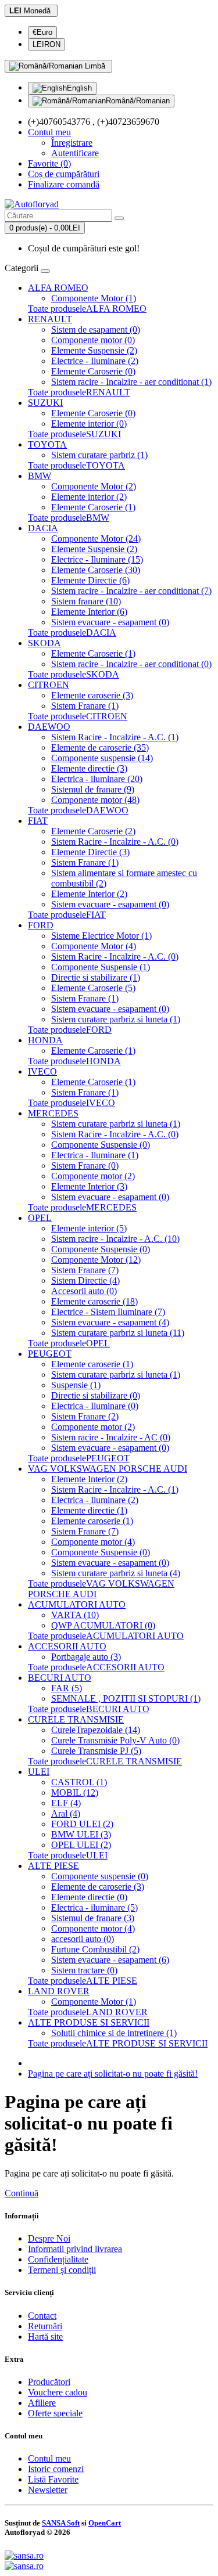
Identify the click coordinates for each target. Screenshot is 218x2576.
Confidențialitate (58, 2259)
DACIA (43, 528)
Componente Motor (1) (94, 298)
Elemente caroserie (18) (94, 1301)
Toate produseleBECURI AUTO (89, 1709)
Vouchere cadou (58, 2392)
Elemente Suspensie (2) (94, 350)
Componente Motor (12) (96, 1260)
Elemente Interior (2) (89, 894)
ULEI (39, 1772)
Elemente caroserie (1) (92, 1364)
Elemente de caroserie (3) (98, 1887)
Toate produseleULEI (68, 1855)
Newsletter (48, 2490)
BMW (40, 476)
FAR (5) (67, 1688)
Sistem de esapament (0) (96, 329)
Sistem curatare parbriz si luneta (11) (118, 1333)
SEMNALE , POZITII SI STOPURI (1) (126, 1698)
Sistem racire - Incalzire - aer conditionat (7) (131, 591)
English (79, 88)
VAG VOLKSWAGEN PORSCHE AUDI (108, 1469)
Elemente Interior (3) (89, 1186)
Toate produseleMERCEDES (82, 1207)
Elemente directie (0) (89, 1897)
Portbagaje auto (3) (86, 1657)
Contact (42, 2316)
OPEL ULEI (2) (81, 1845)
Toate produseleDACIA (72, 633)
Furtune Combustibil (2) (95, 1949)
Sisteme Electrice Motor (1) (101, 936)
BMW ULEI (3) (81, 1834)
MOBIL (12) (75, 1793)
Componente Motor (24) (96, 538)
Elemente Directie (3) (90, 852)
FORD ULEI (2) (82, 1824)
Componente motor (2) (93, 1176)
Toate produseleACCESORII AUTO (96, 1667)
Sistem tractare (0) (84, 1970)
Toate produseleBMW (69, 518)
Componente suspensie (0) (100, 1876)
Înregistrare (72, 143)
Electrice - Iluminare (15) (97, 559)
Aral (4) (66, 1813)
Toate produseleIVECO (72, 1103)
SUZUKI (45, 403)
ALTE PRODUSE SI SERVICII (89, 2022)
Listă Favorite (53, 2479)
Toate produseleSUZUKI (74, 434)
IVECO (42, 1071)
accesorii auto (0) (83, 1939)
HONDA (45, 1040)
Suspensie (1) (76, 1385)
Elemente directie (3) (89, 768)
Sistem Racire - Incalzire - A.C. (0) (115, 842)
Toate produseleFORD (70, 1030)
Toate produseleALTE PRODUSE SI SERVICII (118, 2043)
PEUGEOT (50, 1354)
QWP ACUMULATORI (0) (103, 1625)
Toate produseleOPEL (69, 1343)
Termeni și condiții (62, 2270)
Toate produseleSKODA (74, 674)
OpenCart (105, 2523)
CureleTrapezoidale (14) (96, 1730)
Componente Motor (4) (94, 946)
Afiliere (42, 2403)
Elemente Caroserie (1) (93, 507)
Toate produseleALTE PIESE (83, 1981)
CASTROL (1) (79, 1782)
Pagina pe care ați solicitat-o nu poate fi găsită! (113, 2074)
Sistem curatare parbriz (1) (99, 455)
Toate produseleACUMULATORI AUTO (106, 1636)
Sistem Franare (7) (85, 1270)
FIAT (38, 821)
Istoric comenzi (56, 2469)
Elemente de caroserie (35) (100, 747)
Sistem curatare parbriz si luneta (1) (116, 1019)
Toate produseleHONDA (74, 1061)
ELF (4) (66, 1803)
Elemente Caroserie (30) (96, 570)
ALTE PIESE (53, 1866)
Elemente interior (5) (89, 1228)
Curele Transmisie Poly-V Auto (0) (115, 1740)
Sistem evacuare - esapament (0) (110, 622)
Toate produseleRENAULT (79, 392)
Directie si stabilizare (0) (96, 1395)
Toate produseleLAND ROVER (88, 2012)
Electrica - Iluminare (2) (95, 1500)
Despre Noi (49, 2238)
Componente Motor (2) (94, 486)
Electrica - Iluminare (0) (95, 1406)
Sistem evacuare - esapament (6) (110, 1960)
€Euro (42, 32)
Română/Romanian (138, 101)
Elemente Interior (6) (89, 612)
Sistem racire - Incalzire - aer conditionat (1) (131, 382)
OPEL (40, 1218)
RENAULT (50, 319)
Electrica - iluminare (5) (94, 1907)
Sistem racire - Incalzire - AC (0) (111, 1437)
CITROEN (49, 685)
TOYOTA (47, 444)
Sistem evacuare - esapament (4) (110, 1322)
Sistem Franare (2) (85, 1416)
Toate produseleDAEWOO (78, 810)
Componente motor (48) (95, 800)
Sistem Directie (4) (85, 1280)
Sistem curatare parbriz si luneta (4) (116, 1573)
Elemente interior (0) (89, 424)
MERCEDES (53, 1113)
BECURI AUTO (60, 1678)
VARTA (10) (75, 1615)
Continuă (22, 2193)
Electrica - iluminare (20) (97, 779)
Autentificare (75, 153)
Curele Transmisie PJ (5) (96, 1751)
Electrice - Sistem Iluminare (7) (108, 1312)
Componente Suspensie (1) (101, 967)
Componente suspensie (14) (102, 758)
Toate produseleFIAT (67, 915)
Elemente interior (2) (89, 497)
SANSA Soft (61, 2523)
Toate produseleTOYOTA (76, 465)
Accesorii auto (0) (84, 1291)
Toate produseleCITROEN (78, 716)
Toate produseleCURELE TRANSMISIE (105, 1761)
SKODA (44, 643)
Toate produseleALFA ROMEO (87, 309)
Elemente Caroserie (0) (93, 371)
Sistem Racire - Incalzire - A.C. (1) (115, 737)
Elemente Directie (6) (90, 580)
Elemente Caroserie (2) (93, 831)
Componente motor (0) (93, 340)
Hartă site (45, 2337)
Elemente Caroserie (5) (93, 988)
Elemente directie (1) (89, 1510)
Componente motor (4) (93, 1542)
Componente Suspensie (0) (101, 1145)
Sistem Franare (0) (85, 1165)
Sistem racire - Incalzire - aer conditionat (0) (131, 664)
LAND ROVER (59, 1991)
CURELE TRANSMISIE (76, 1719)
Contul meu (49, 2458)
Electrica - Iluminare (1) (95, 1155)
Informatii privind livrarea (75, 2249)
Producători (49, 2382)
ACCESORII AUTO (67, 1646)
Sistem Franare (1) (85, 706)
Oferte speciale (55, 2413)
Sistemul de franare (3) (93, 1918)
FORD (41, 925)
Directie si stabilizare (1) (96, 977)
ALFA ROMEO (58, 288)
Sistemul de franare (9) (93, 789)
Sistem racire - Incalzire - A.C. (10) (115, 1239)
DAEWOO (49, 727)
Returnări (45, 2326)
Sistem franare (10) (86, 601)
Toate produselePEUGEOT (79, 1458)
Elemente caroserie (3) (92, 695)
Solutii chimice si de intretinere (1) (114, 2033)
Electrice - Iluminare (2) (95, 361)
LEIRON (47, 44)
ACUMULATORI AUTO (77, 1604)
